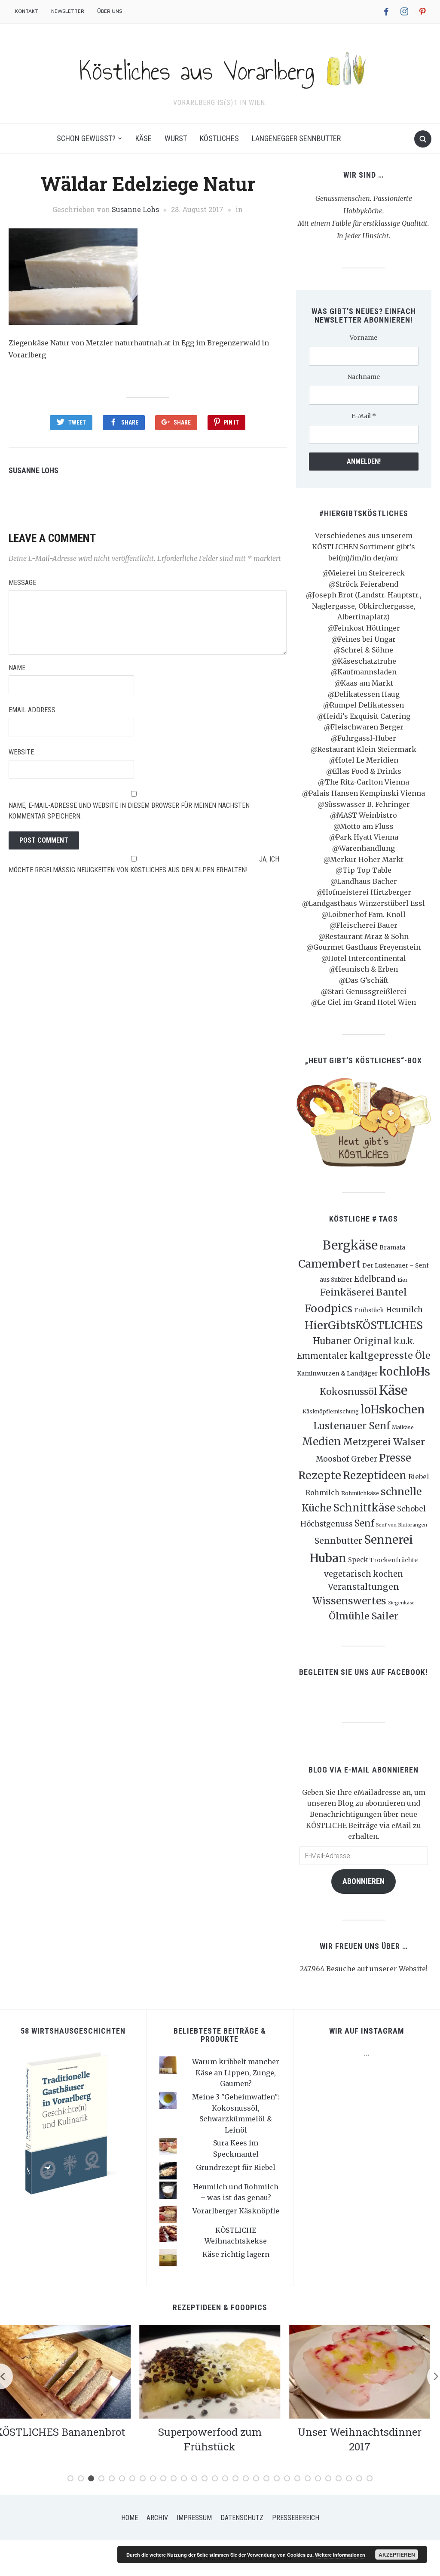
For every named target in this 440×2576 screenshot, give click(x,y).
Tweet (77, 422)
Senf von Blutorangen (402, 1525)
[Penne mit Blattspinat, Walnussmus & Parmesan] (370, 2371)
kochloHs (405, 1372)
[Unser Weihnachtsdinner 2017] (220, 2371)
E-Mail (364, 416)
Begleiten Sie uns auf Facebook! (364, 1672)
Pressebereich (296, 2518)
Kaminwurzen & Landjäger (337, 1373)
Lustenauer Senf (352, 1426)
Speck (358, 1560)
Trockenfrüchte (394, 1560)
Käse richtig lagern (236, 2254)
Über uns (110, 11)
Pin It (231, 422)
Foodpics (328, 1308)
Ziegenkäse (401, 1603)
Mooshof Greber (347, 1459)
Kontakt (27, 11)
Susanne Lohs (135, 209)
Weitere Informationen (340, 2555)
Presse (395, 1458)
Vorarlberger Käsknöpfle (236, 2211)
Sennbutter (338, 1541)
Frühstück (369, 1310)
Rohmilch (322, 1493)
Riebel (419, 1477)
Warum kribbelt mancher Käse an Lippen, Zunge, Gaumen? (236, 2073)
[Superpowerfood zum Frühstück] (70, 2371)
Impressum (194, 2518)
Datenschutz (242, 2518)
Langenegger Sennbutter (296, 138)
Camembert (329, 1264)
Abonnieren (364, 1881)
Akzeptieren (397, 2554)
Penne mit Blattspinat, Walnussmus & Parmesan (370, 2439)
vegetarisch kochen (364, 1574)
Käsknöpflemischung (331, 1411)
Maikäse (403, 1427)
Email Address (32, 710)
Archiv (157, 2518)
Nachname (364, 377)
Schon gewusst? (86, 138)
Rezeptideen (375, 1476)
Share (130, 422)
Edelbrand (375, 1279)
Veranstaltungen (364, 1587)
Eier (403, 1280)
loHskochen (393, 1410)
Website (21, 752)
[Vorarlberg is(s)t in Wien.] (220, 68)
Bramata (392, 1247)
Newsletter (68, 11)
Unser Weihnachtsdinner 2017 (220, 2439)
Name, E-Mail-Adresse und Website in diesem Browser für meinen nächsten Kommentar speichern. (129, 811)
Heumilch (404, 1310)
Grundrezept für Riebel (236, 2167)
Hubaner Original (352, 1341)
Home (130, 2518)
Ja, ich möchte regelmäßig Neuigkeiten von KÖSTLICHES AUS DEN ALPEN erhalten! (144, 865)
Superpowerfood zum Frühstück (70, 2439)
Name (17, 668)
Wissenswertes (349, 1601)
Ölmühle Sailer (364, 1616)
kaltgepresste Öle (390, 1356)
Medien (322, 1442)
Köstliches (219, 138)
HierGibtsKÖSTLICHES (364, 1325)
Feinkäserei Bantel (364, 1292)
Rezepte (320, 1475)
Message (22, 583)
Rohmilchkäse (360, 1493)
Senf (364, 1523)
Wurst (176, 138)
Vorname (364, 338)
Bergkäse (350, 1245)
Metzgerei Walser (384, 1442)
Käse (144, 138)
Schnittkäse (364, 1508)
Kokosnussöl (348, 1392)
